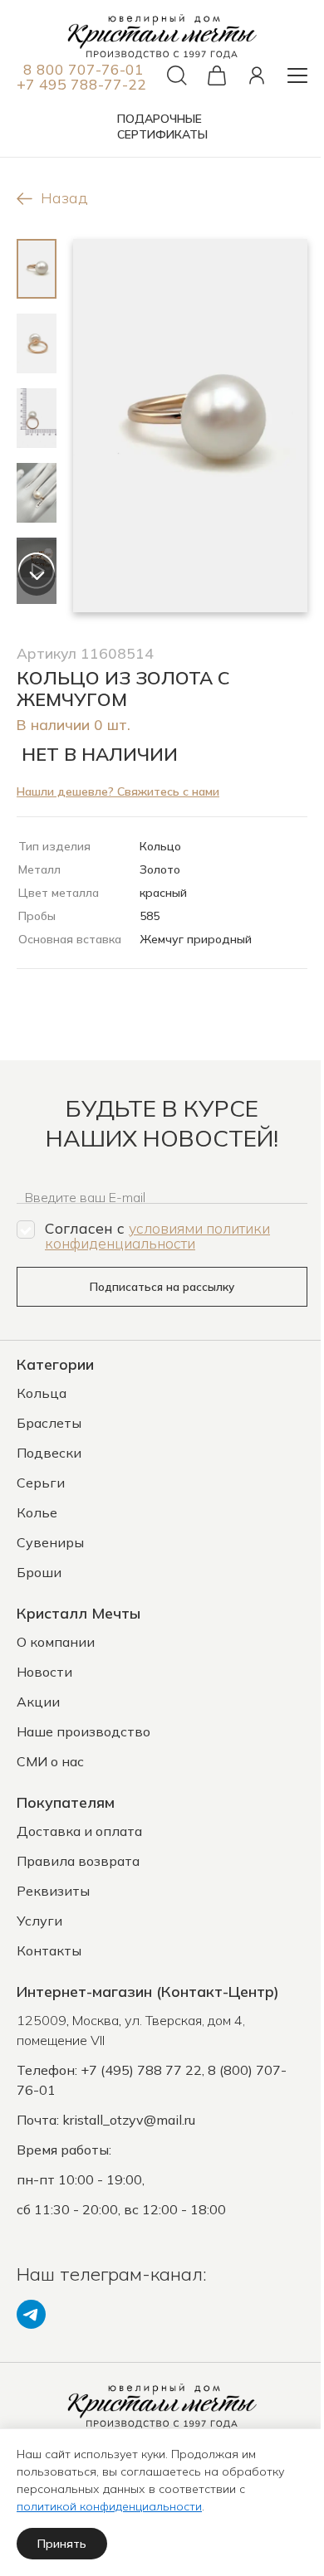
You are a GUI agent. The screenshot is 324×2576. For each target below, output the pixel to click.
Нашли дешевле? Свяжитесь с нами (118, 791)
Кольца (42, 1393)
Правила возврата (78, 1861)
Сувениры (50, 1542)
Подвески (49, 1453)
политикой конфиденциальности (109, 2506)
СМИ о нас (50, 1761)
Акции (38, 1702)
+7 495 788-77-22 (81, 84)
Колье (37, 1512)
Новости (44, 1672)
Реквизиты (53, 1891)
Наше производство (83, 1731)
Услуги (39, 1921)
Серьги (41, 1483)
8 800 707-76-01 (83, 69)
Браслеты (49, 1423)
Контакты (49, 1950)
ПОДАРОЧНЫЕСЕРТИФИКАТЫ (162, 127)
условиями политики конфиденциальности (157, 1235)
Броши (39, 1572)
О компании (56, 1642)
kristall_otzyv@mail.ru (129, 2120)
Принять (62, 2544)
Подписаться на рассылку (162, 1287)
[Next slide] (37, 577)
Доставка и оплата (79, 1831)
